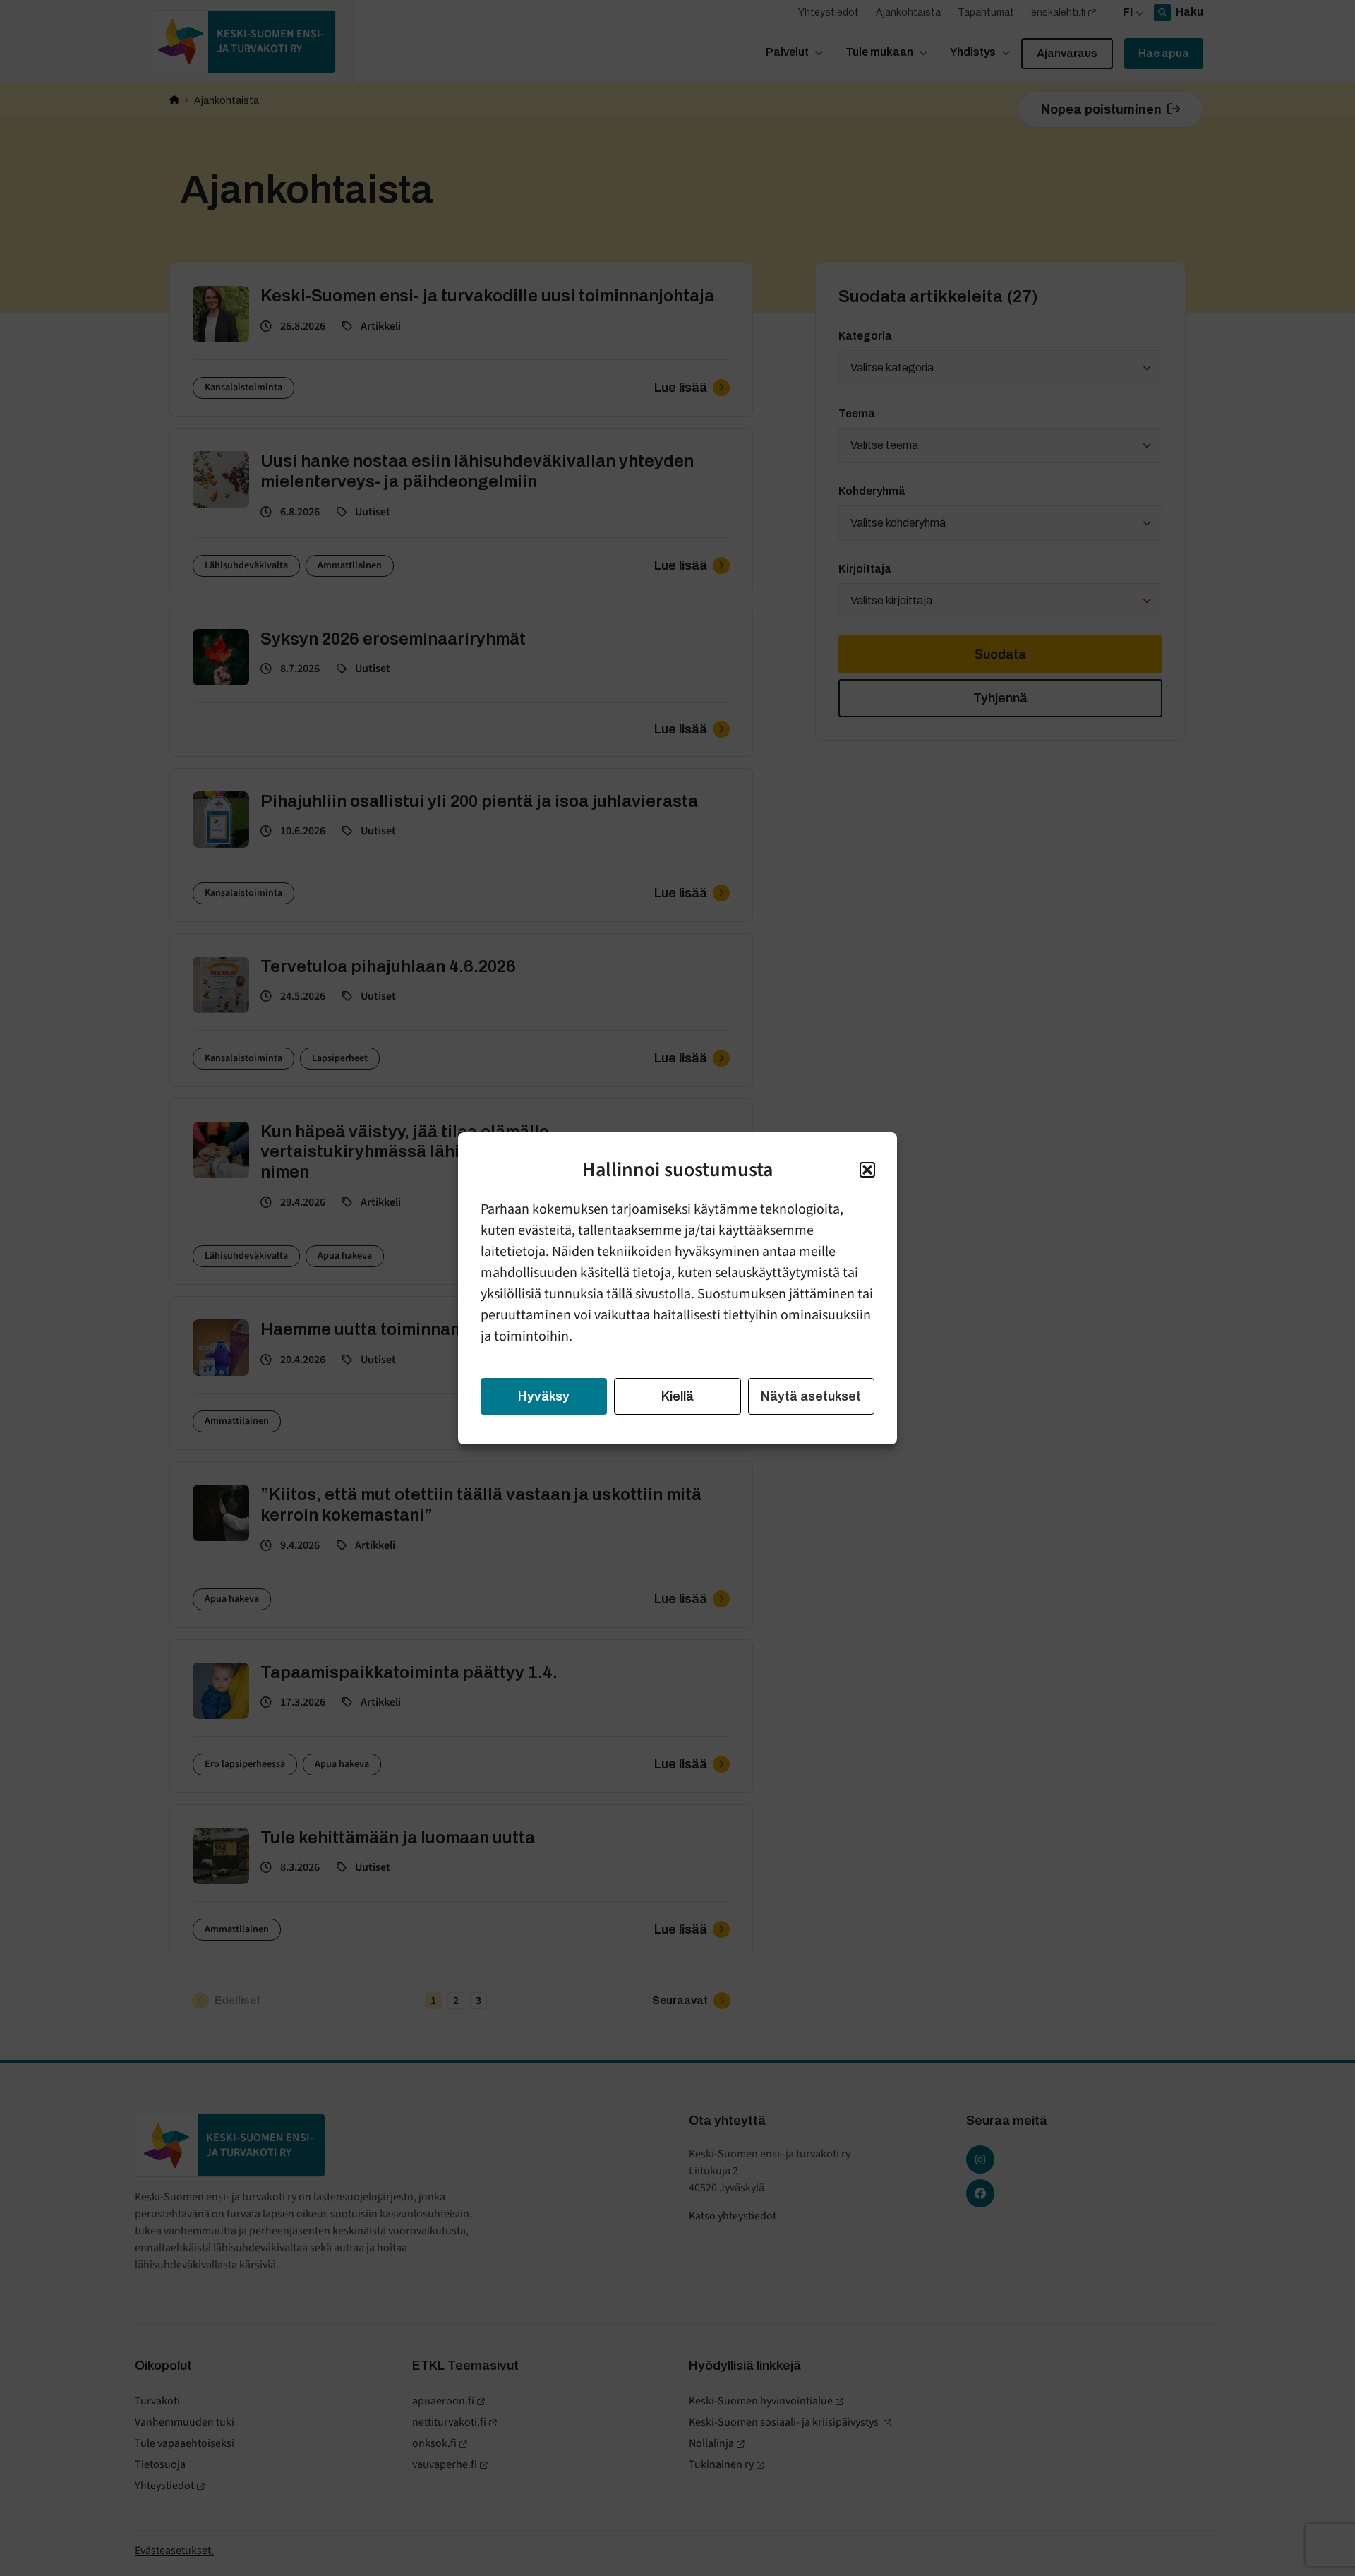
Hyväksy (544, 1396)
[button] (867, 1170)
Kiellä (677, 1396)
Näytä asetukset (811, 1396)
